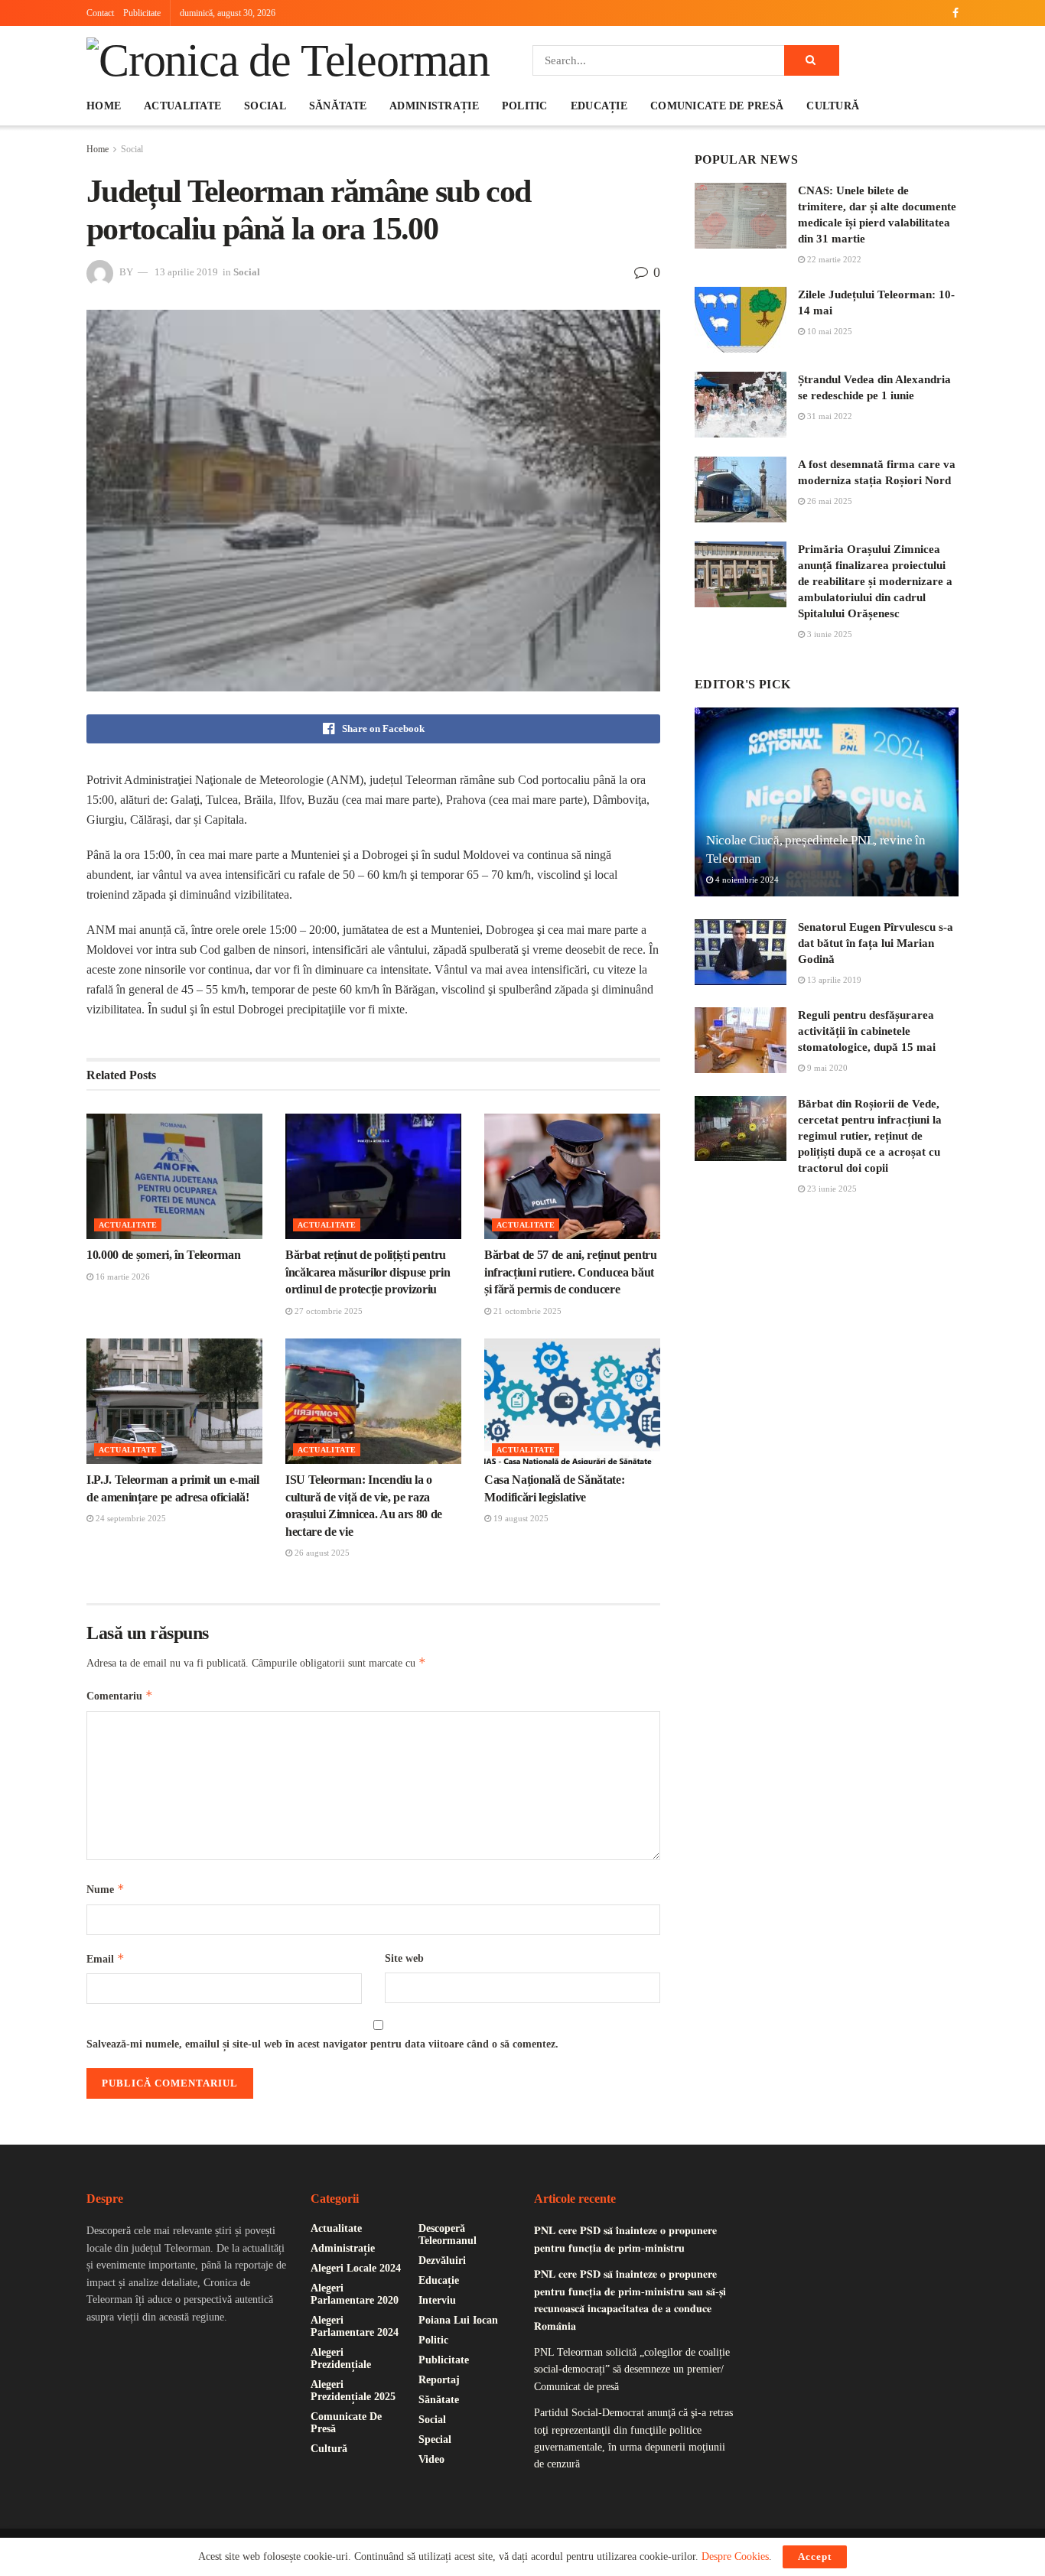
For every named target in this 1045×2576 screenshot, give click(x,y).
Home (104, 106)
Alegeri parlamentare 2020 (355, 2294)
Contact (100, 13)
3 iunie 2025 (829, 634)
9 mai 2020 (826, 1068)
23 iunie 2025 (831, 1189)
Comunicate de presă (717, 106)
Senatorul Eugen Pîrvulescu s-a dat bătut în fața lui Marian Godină (876, 943)
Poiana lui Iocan (458, 2320)
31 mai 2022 (829, 416)
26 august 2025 (321, 1553)
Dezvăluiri (442, 2261)
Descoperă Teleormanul (448, 2234)
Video (431, 2459)
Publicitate (142, 13)
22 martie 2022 (833, 259)
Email (106, 1958)
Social (265, 106)
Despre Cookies (735, 2556)
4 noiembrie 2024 (746, 880)
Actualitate (182, 106)
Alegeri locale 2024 (356, 2268)
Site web (404, 1958)
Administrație (434, 106)
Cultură (833, 106)
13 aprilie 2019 (186, 272)
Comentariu (120, 1695)
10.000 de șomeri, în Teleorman (163, 1255)
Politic (525, 106)
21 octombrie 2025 (526, 1311)
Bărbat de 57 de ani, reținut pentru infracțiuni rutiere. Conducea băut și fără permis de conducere (571, 1272)
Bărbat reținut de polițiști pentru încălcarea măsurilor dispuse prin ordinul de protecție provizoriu (368, 1272)
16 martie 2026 (122, 1277)
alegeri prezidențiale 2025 (353, 2391)
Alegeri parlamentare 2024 (355, 2326)
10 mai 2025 (829, 331)
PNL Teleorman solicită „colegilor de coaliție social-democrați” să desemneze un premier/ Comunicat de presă (632, 2369)
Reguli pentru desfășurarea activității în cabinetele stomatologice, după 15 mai (867, 1031)
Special (435, 2439)
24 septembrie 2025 (130, 1518)
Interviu (437, 2300)
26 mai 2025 (829, 501)
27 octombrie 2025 (327, 1311)
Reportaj (439, 2380)
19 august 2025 (520, 1518)
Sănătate (338, 106)
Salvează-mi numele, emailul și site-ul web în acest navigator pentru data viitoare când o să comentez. (322, 2044)
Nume (106, 1889)
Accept (815, 2556)
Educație (599, 106)
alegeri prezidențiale (341, 2358)
